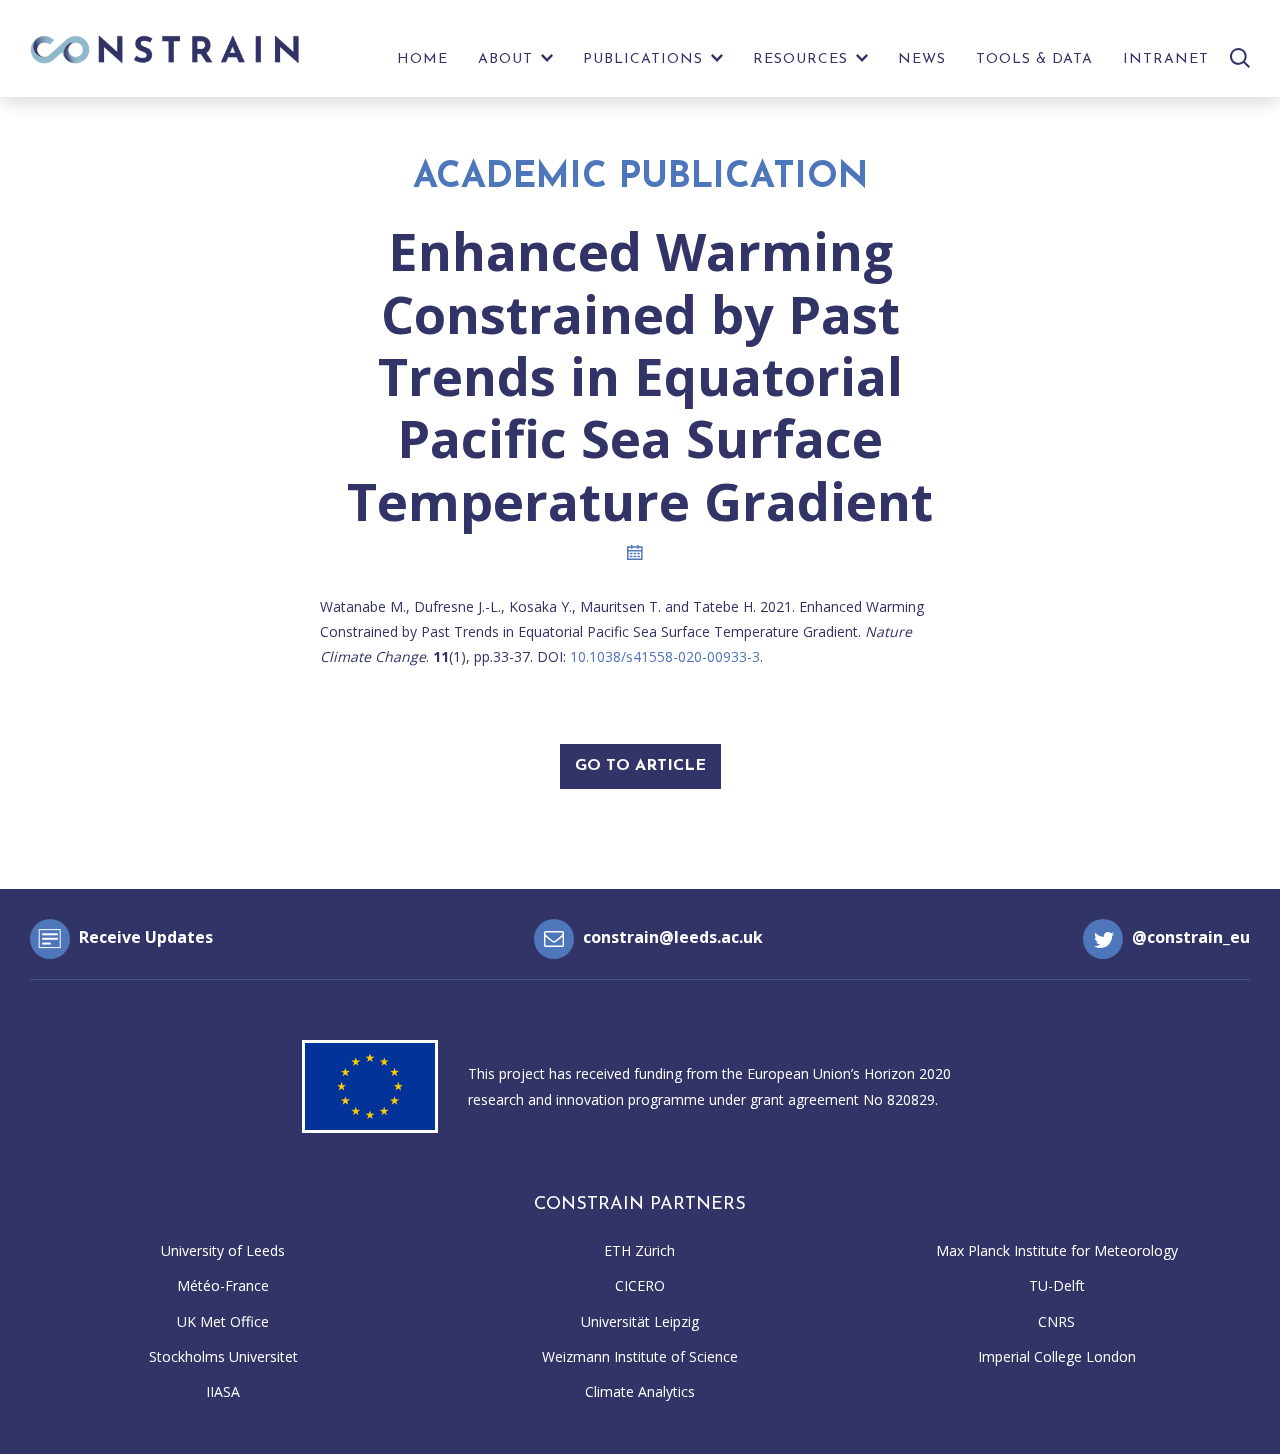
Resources (800, 59)
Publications (643, 59)
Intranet (1166, 59)
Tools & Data (1034, 59)
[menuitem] (422, 64)
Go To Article (640, 766)
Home (422, 59)
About (505, 59)
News (922, 59)
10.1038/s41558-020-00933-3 (665, 656)
